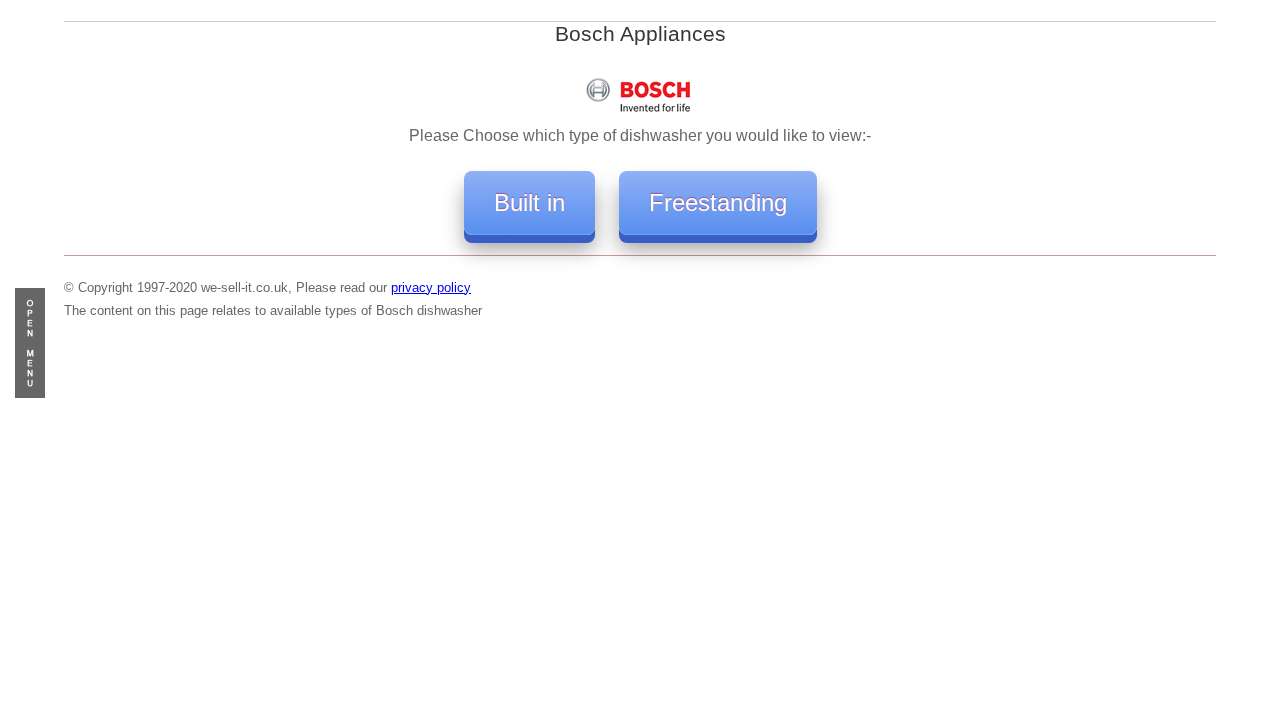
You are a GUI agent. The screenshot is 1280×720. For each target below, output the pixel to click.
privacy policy (431, 287)
